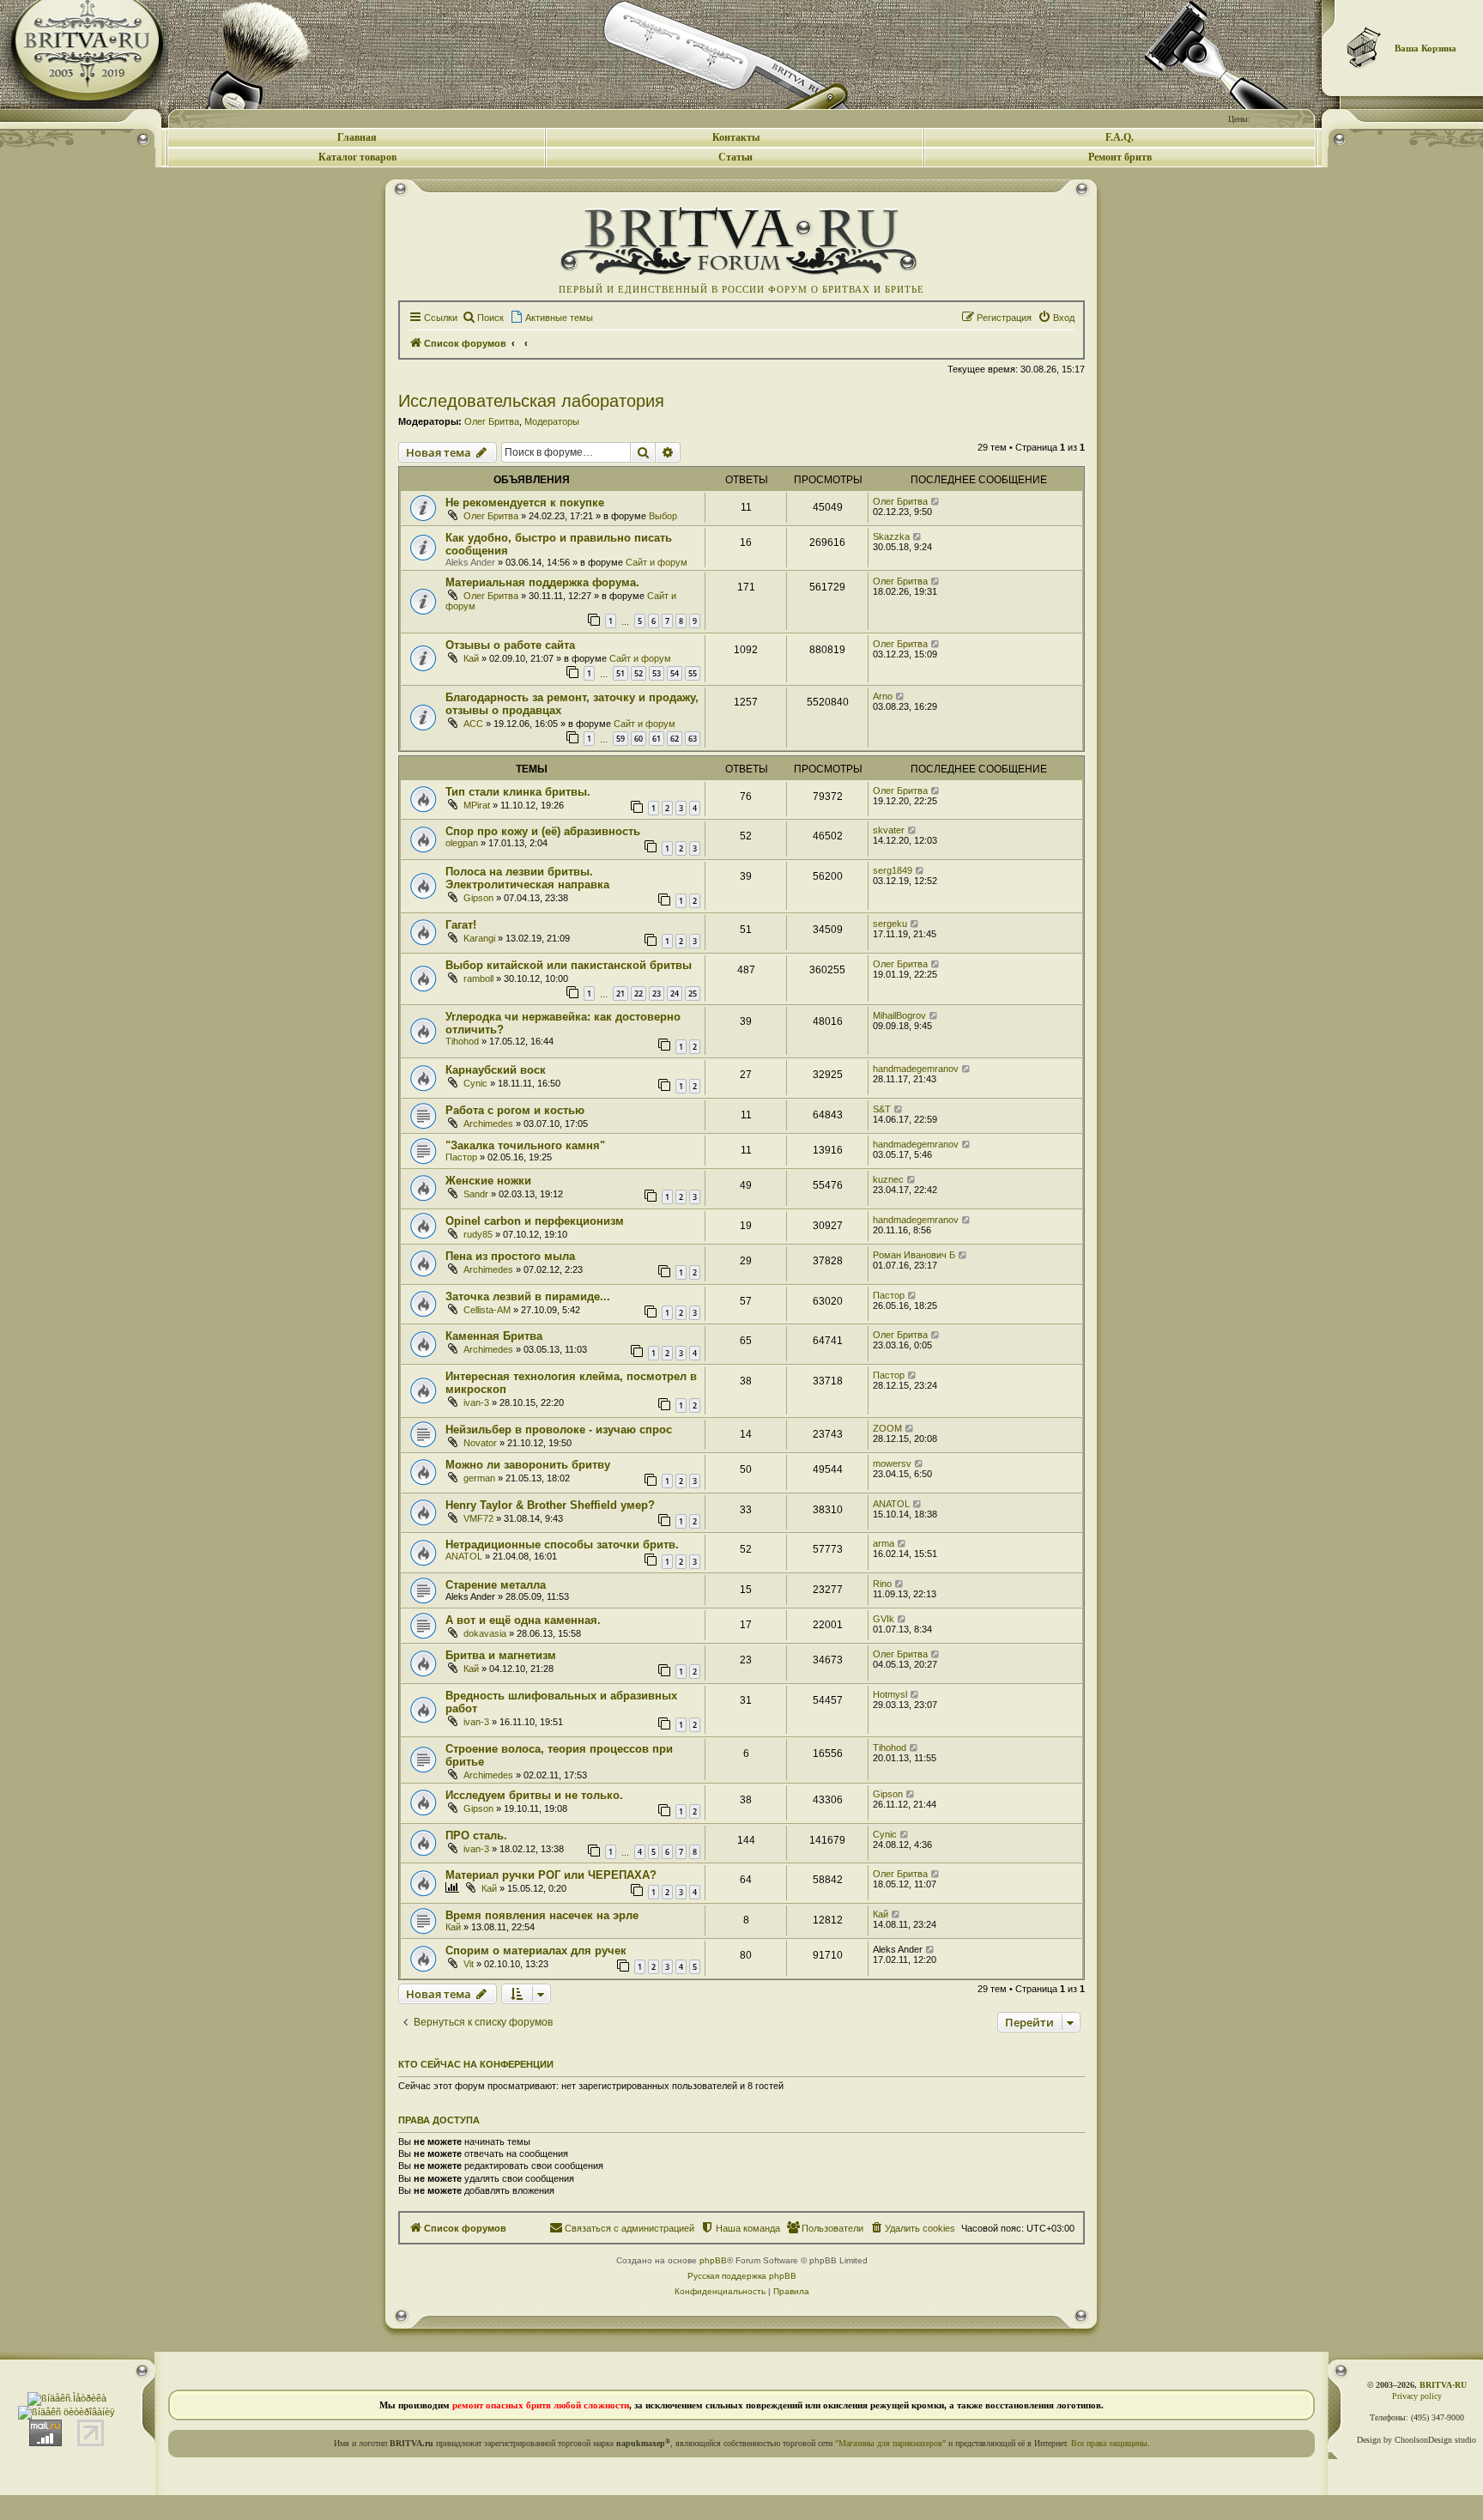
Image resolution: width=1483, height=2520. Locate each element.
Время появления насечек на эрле (542, 1915)
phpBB (713, 2260)
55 (693, 673)
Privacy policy (1417, 2396)
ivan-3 (476, 1402)
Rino (882, 1584)
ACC (473, 724)
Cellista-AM (487, 1310)
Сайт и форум (657, 562)
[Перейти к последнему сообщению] (936, 501)
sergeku (890, 924)
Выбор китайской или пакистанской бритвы (569, 965)
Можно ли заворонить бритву (528, 1465)
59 (620, 739)
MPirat (477, 805)
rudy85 (478, 1234)
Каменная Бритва (494, 1336)
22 (639, 993)
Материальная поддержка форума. (542, 582)
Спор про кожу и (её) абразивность (543, 831)
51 (620, 673)
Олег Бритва (492, 421)
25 (693, 993)
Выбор (663, 516)
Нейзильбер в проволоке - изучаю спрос (559, 1430)
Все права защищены (1109, 2443)
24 (675, 993)
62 (675, 739)
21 (620, 993)
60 (639, 739)
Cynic (475, 1083)
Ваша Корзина (1425, 48)
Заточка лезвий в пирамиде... (528, 1296)
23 (657, 993)
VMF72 (478, 1518)
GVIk (884, 1619)
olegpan (462, 843)
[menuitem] (483, 318)
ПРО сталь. (476, 1835)
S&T (882, 1109)
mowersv (892, 1463)
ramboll (478, 978)
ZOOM (887, 1428)
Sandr (476, 1194)
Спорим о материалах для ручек (536, 1951)
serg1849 (893, 870)
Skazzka (891, 536)
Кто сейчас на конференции (476, 2064)
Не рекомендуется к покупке (525, 503)
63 (693, 739)
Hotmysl (890, 1694)
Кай (471, 658)
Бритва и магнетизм (501, 1655)
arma (884, 1543)
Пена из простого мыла (510, 1256)
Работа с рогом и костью (515, 1110)
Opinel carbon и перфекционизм (535, 1221)
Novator (480, 1443)
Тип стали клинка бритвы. (518, 792)
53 (657, 673)
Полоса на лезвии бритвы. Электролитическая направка (527, 878)
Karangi (479, 938)
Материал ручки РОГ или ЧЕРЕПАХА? (551, 1875)
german (479, 1478)
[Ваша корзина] (1365, 47)
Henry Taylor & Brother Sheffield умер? (550, 1505)
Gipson (478, 898)
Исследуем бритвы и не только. (534, 1795)
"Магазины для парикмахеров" (890, 2443)
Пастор (461, 1157)
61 (657, 739)
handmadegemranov (916, 1069)
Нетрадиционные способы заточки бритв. (562, 1545)
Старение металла (496, 1585)
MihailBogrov (899, 1015)
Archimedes (488, 1124)
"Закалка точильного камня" (525, 1145)
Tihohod (462, 1041)
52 (639, 673)
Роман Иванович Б (914, 1255)
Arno (883, 696)
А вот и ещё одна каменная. (523, 1620)
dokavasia (485, 1633)
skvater (889, 830)
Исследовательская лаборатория (531, 401)
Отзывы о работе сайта (510, 645)
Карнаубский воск (496, 1070)
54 (675, 673)
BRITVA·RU (1443, 2385)
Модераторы (552, 421)
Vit (469, 1964)
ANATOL (891, 1504)
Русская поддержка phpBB (742, 2276)
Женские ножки (488, 1181)
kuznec (888, 1179)
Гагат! (461, 925)
